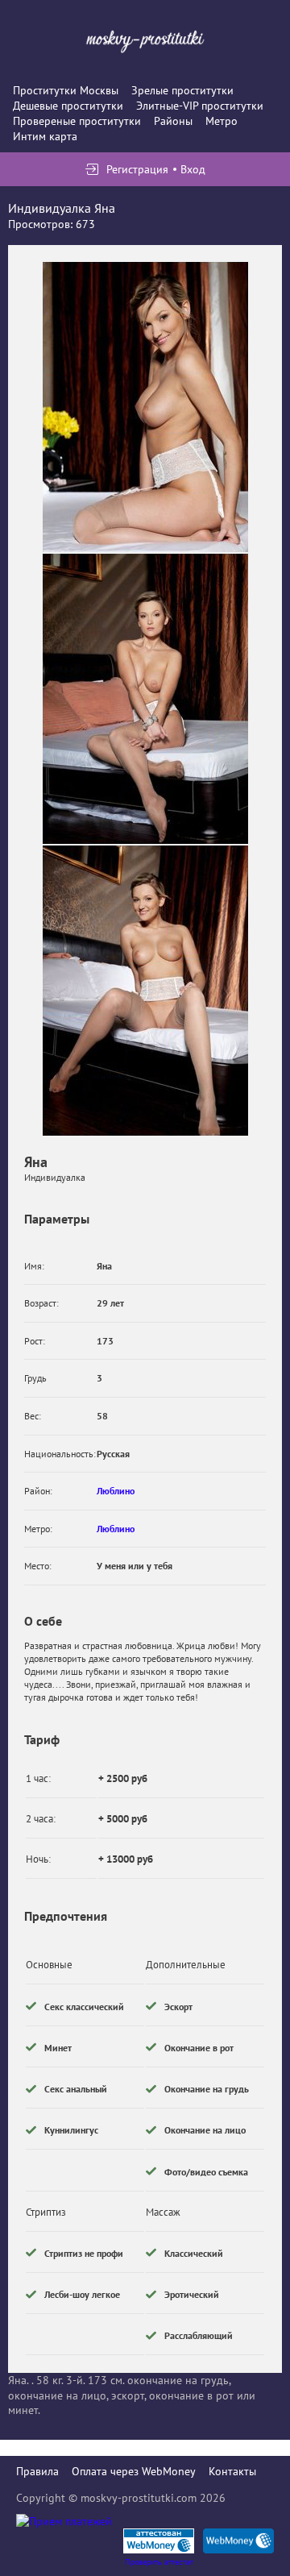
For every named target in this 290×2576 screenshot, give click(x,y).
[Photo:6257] (145, 699)
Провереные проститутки (77, 121)
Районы (173, 121)
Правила (37, 2471)
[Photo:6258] (145, 991)
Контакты (232, 2471)
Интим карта (45, 136)
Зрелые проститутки (182, 90)
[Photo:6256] (145, 407)
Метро (222, 121)
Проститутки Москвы (66, 90)
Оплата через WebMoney (134, 2471)
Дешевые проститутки (68, 106)
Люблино (116, 1491)
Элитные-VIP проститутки (200, 106)
